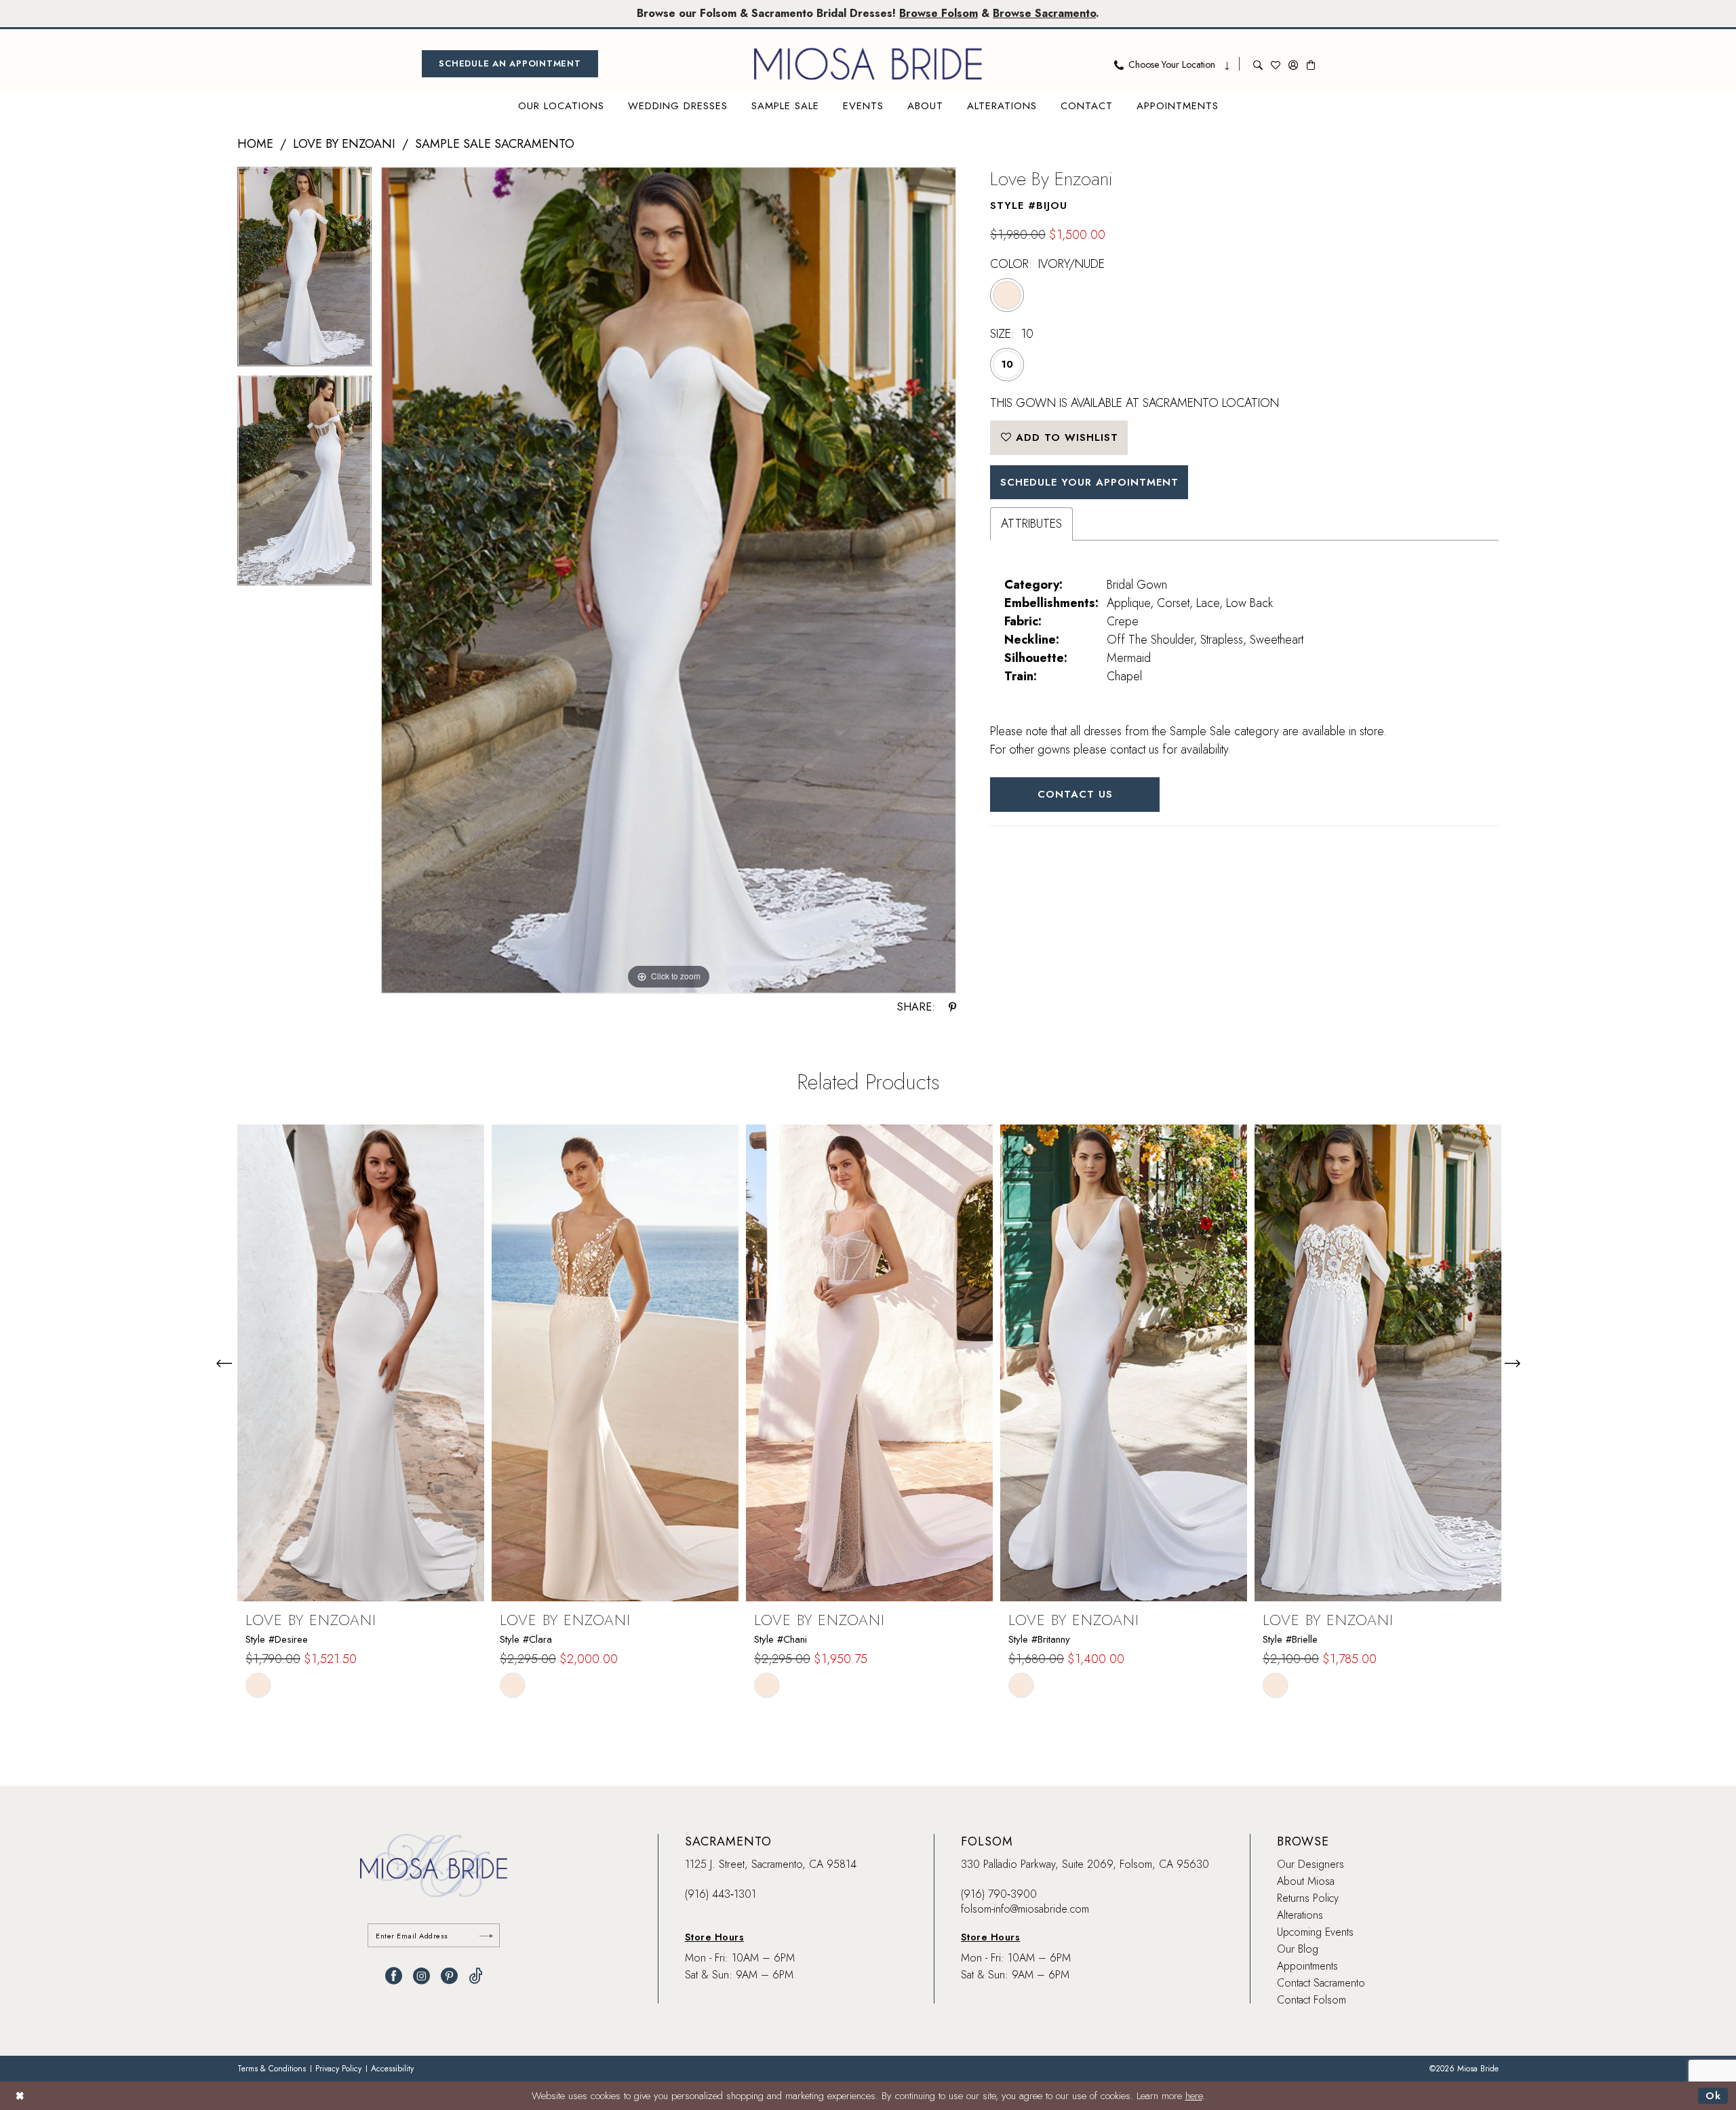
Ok (1713, 2096)
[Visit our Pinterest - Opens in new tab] (449, 1976)
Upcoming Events (1315, 1932)
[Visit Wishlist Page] (1276, 64)
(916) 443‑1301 (721, 1894)
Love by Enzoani (344, 144)
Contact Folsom (1311, 2000)
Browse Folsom (939, 13)
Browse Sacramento (1044, 13)
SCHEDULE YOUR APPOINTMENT (1089, 482)
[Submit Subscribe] (486, 1935)
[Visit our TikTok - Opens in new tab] (476, 1976)
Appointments (1307, 1966)
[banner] (868, 64)
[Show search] (1258, 64)
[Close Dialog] (20, 2095)
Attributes (1031, 524)
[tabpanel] (304, 271)
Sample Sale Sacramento (495, 144)
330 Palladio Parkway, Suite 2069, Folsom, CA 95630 (1085, 1864)
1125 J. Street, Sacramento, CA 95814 (771, 1864)
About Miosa (1306, 1881)
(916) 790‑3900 (999, 1894)
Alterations (1300, 1915)
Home (255, 144)
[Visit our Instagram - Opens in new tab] (421, 1976)
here (1194, 2096)
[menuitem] (510, 64)
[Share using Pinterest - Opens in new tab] (952, 1007)
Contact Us (1075, 794)
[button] (1293, 64)
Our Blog (1298, 1949)
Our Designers (1310, 1864)
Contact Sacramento (1321, 1983)
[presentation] (361, 1363)
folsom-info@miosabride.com (1025, 1909)
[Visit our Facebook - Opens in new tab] (394, 1976)
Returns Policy (1308, 1898)
